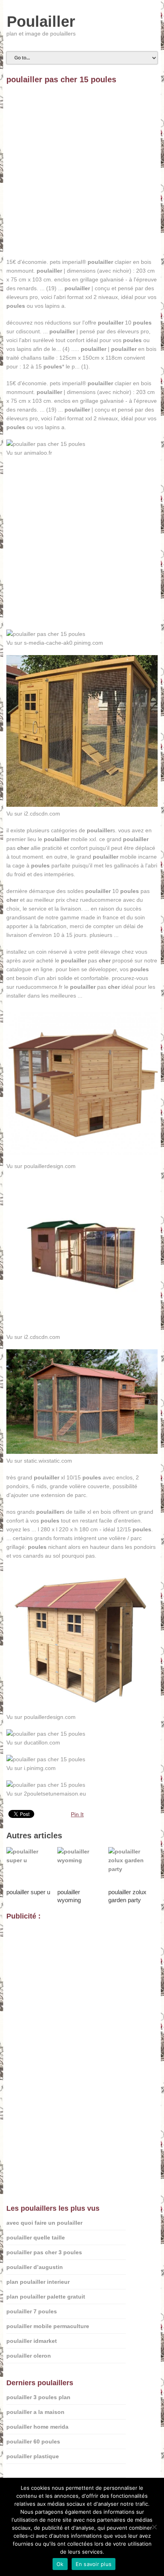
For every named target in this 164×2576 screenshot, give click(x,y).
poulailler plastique (33, 2456)
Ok (60, 2564)
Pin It (77, 1814)
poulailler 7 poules (32, 2311)
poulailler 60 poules (33, 2441)
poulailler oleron (29, 2356)
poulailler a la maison (35, 2412)
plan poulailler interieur (38, 2282)
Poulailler (41, 22)
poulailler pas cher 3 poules (44, 2252)
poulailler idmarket (32, 2341)
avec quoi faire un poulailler (44, 2223)
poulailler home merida (37, 2427)
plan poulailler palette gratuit (46, 2297)
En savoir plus (94, 2564)
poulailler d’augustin (35, 2267)
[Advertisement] (82, 175)
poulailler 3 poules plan (38, 2397)
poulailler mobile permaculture (48, 2326)
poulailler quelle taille (36, 2237)
